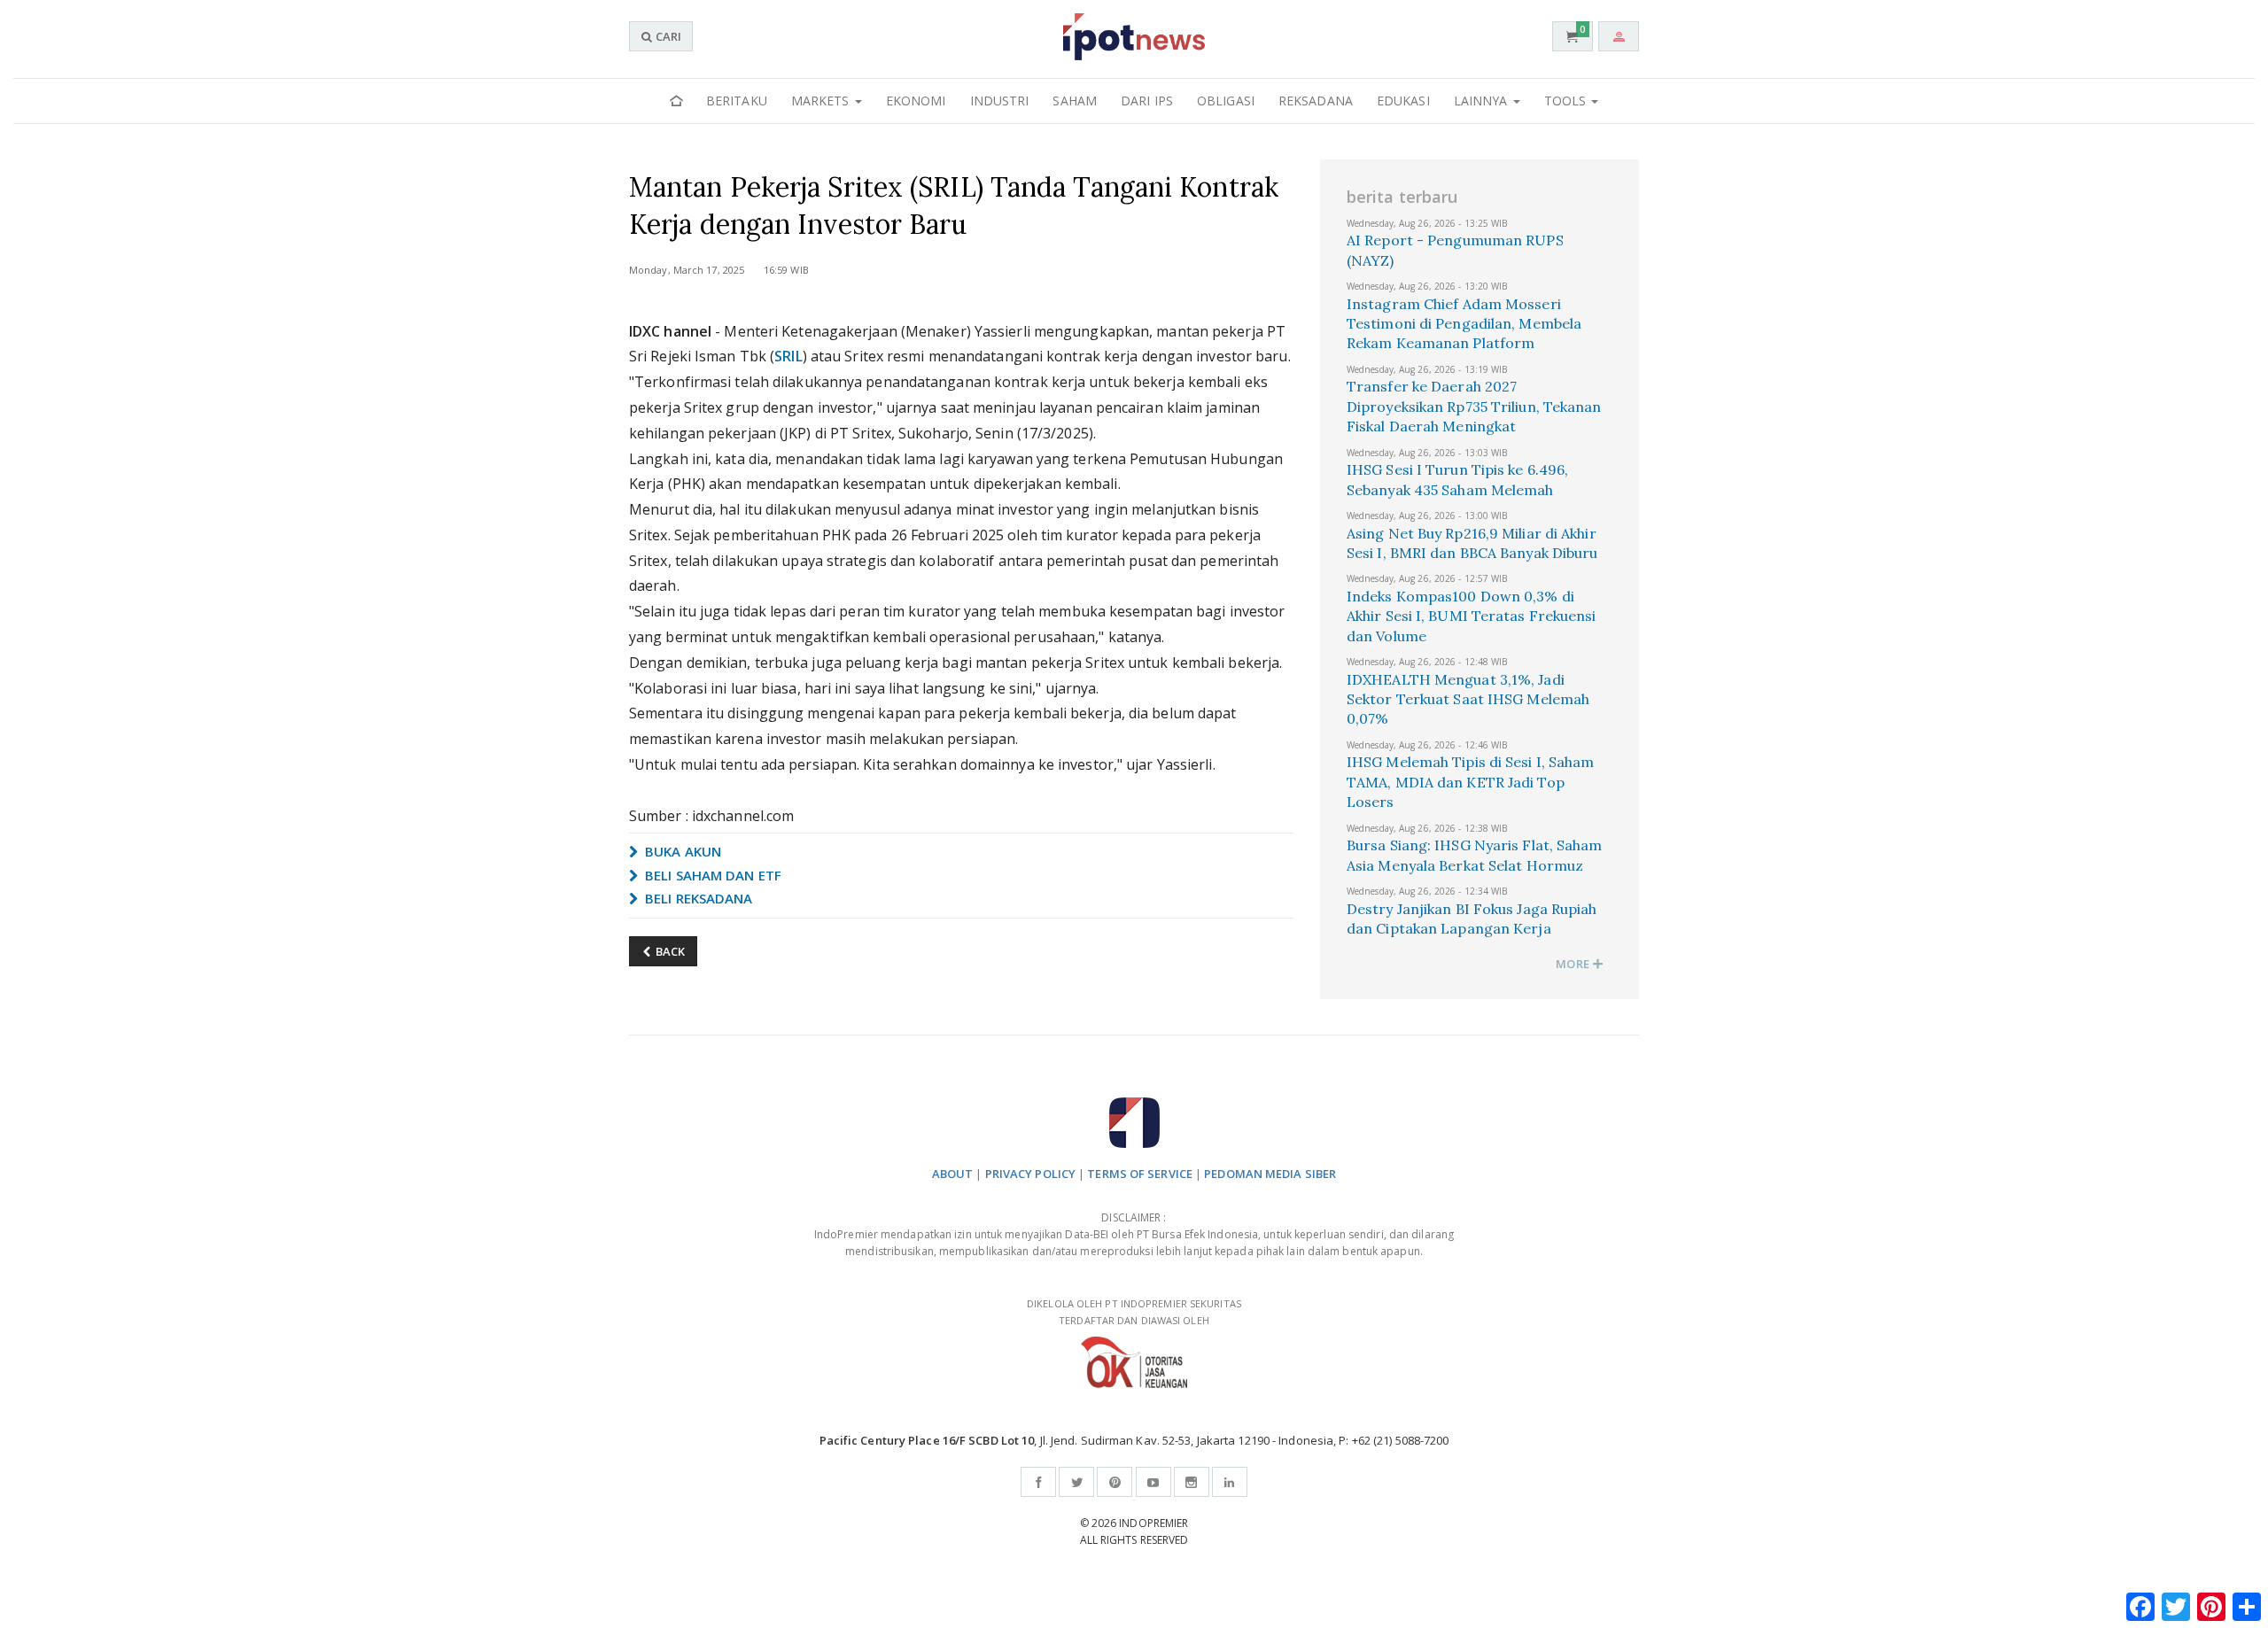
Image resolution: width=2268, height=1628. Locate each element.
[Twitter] (1076, 1482)
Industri (1000, 101)
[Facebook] (1038, 1482)
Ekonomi (916, 101)
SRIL (788, 356)
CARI (667, 36)
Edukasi (1403, 101)
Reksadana (1316, 101)
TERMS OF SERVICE (1140, 1174)
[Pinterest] (1115, 1482)
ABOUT (953, 1174)
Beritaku (737, 101)
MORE (1574, 964)
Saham (1075, 101)
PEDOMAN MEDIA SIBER (1270, 1174)
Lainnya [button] (1483, 101)
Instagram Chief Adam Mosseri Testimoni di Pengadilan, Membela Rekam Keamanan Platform (1464, 324)
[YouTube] (1153, 1482)
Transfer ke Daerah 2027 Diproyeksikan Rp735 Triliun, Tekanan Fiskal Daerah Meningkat (1474, 406)
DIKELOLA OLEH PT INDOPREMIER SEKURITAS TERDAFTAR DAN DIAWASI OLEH (1134, 1312)
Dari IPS (1147, 101)
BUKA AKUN (681, 851)
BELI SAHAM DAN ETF (711, 875)
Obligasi (1226, 101)
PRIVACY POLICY (1030, 1174)
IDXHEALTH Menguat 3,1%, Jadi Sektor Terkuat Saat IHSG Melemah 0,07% (1468, 699)
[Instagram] (1192, 1482)
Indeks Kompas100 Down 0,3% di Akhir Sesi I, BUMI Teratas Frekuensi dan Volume (1472, 616)
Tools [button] (1567, 101)
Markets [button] (822, 101)
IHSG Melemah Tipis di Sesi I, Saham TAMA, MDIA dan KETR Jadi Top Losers (1471, 782)
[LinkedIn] (1230, 1482)
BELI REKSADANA (697, 898)
